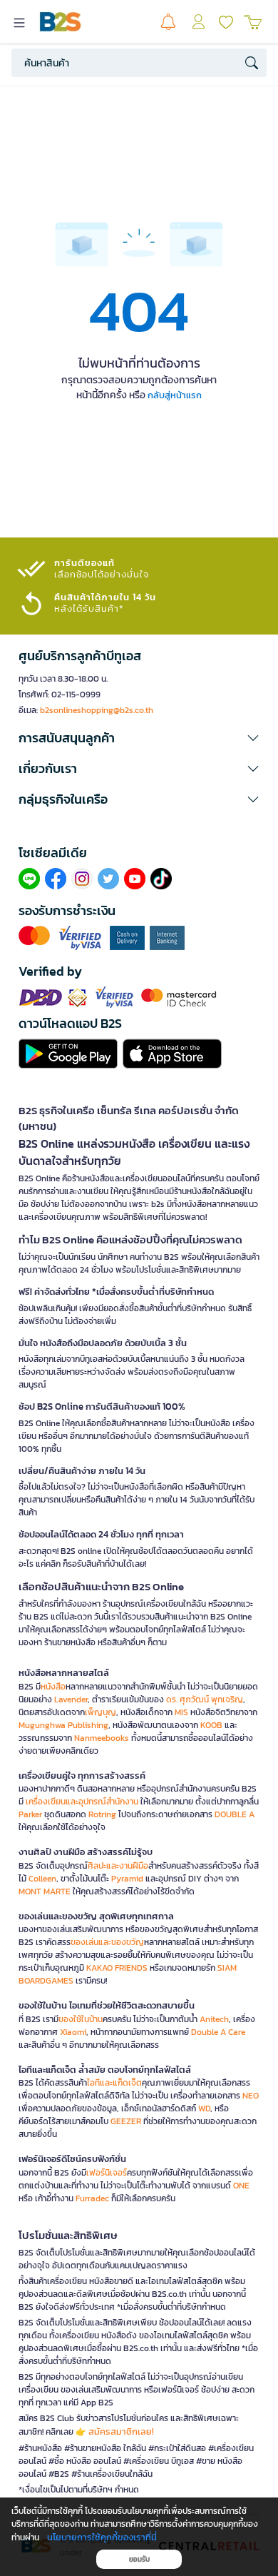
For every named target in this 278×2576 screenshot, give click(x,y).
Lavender (71, 1699)
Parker (30, 1814)
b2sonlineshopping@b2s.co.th (97, 710)
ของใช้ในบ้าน (81, 2019)
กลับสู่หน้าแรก (175, 395)
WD (204, 2108)
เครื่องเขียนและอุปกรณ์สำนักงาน (82, 1802)
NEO (251, 2096)
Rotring (102, 1814)
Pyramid (127, 1879)
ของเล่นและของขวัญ (107, 1942)
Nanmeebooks (102, 1738)
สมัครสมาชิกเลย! (121, 2431)
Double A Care (218, 2032)
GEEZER (126, 2121)
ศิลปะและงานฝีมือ (118, 1866)
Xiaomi (73, 2032)
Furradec (92, 2198)
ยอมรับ (139, 2559)
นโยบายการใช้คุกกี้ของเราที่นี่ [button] (102, 2537)
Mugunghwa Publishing (63, 1725)
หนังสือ (53, 1687)
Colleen (42, 1879)
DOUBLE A (235, 1814)
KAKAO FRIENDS (117, 1968)
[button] (139, 738)
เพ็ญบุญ (101, 1712)
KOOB (211, 1725)
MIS (181, 1712)
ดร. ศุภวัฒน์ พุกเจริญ (205, 1699)
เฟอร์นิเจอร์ (107, 2173)
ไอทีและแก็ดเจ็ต (114, 2083)
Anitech (214, 2019)
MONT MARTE (45, 1891)
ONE (241, 2186)
